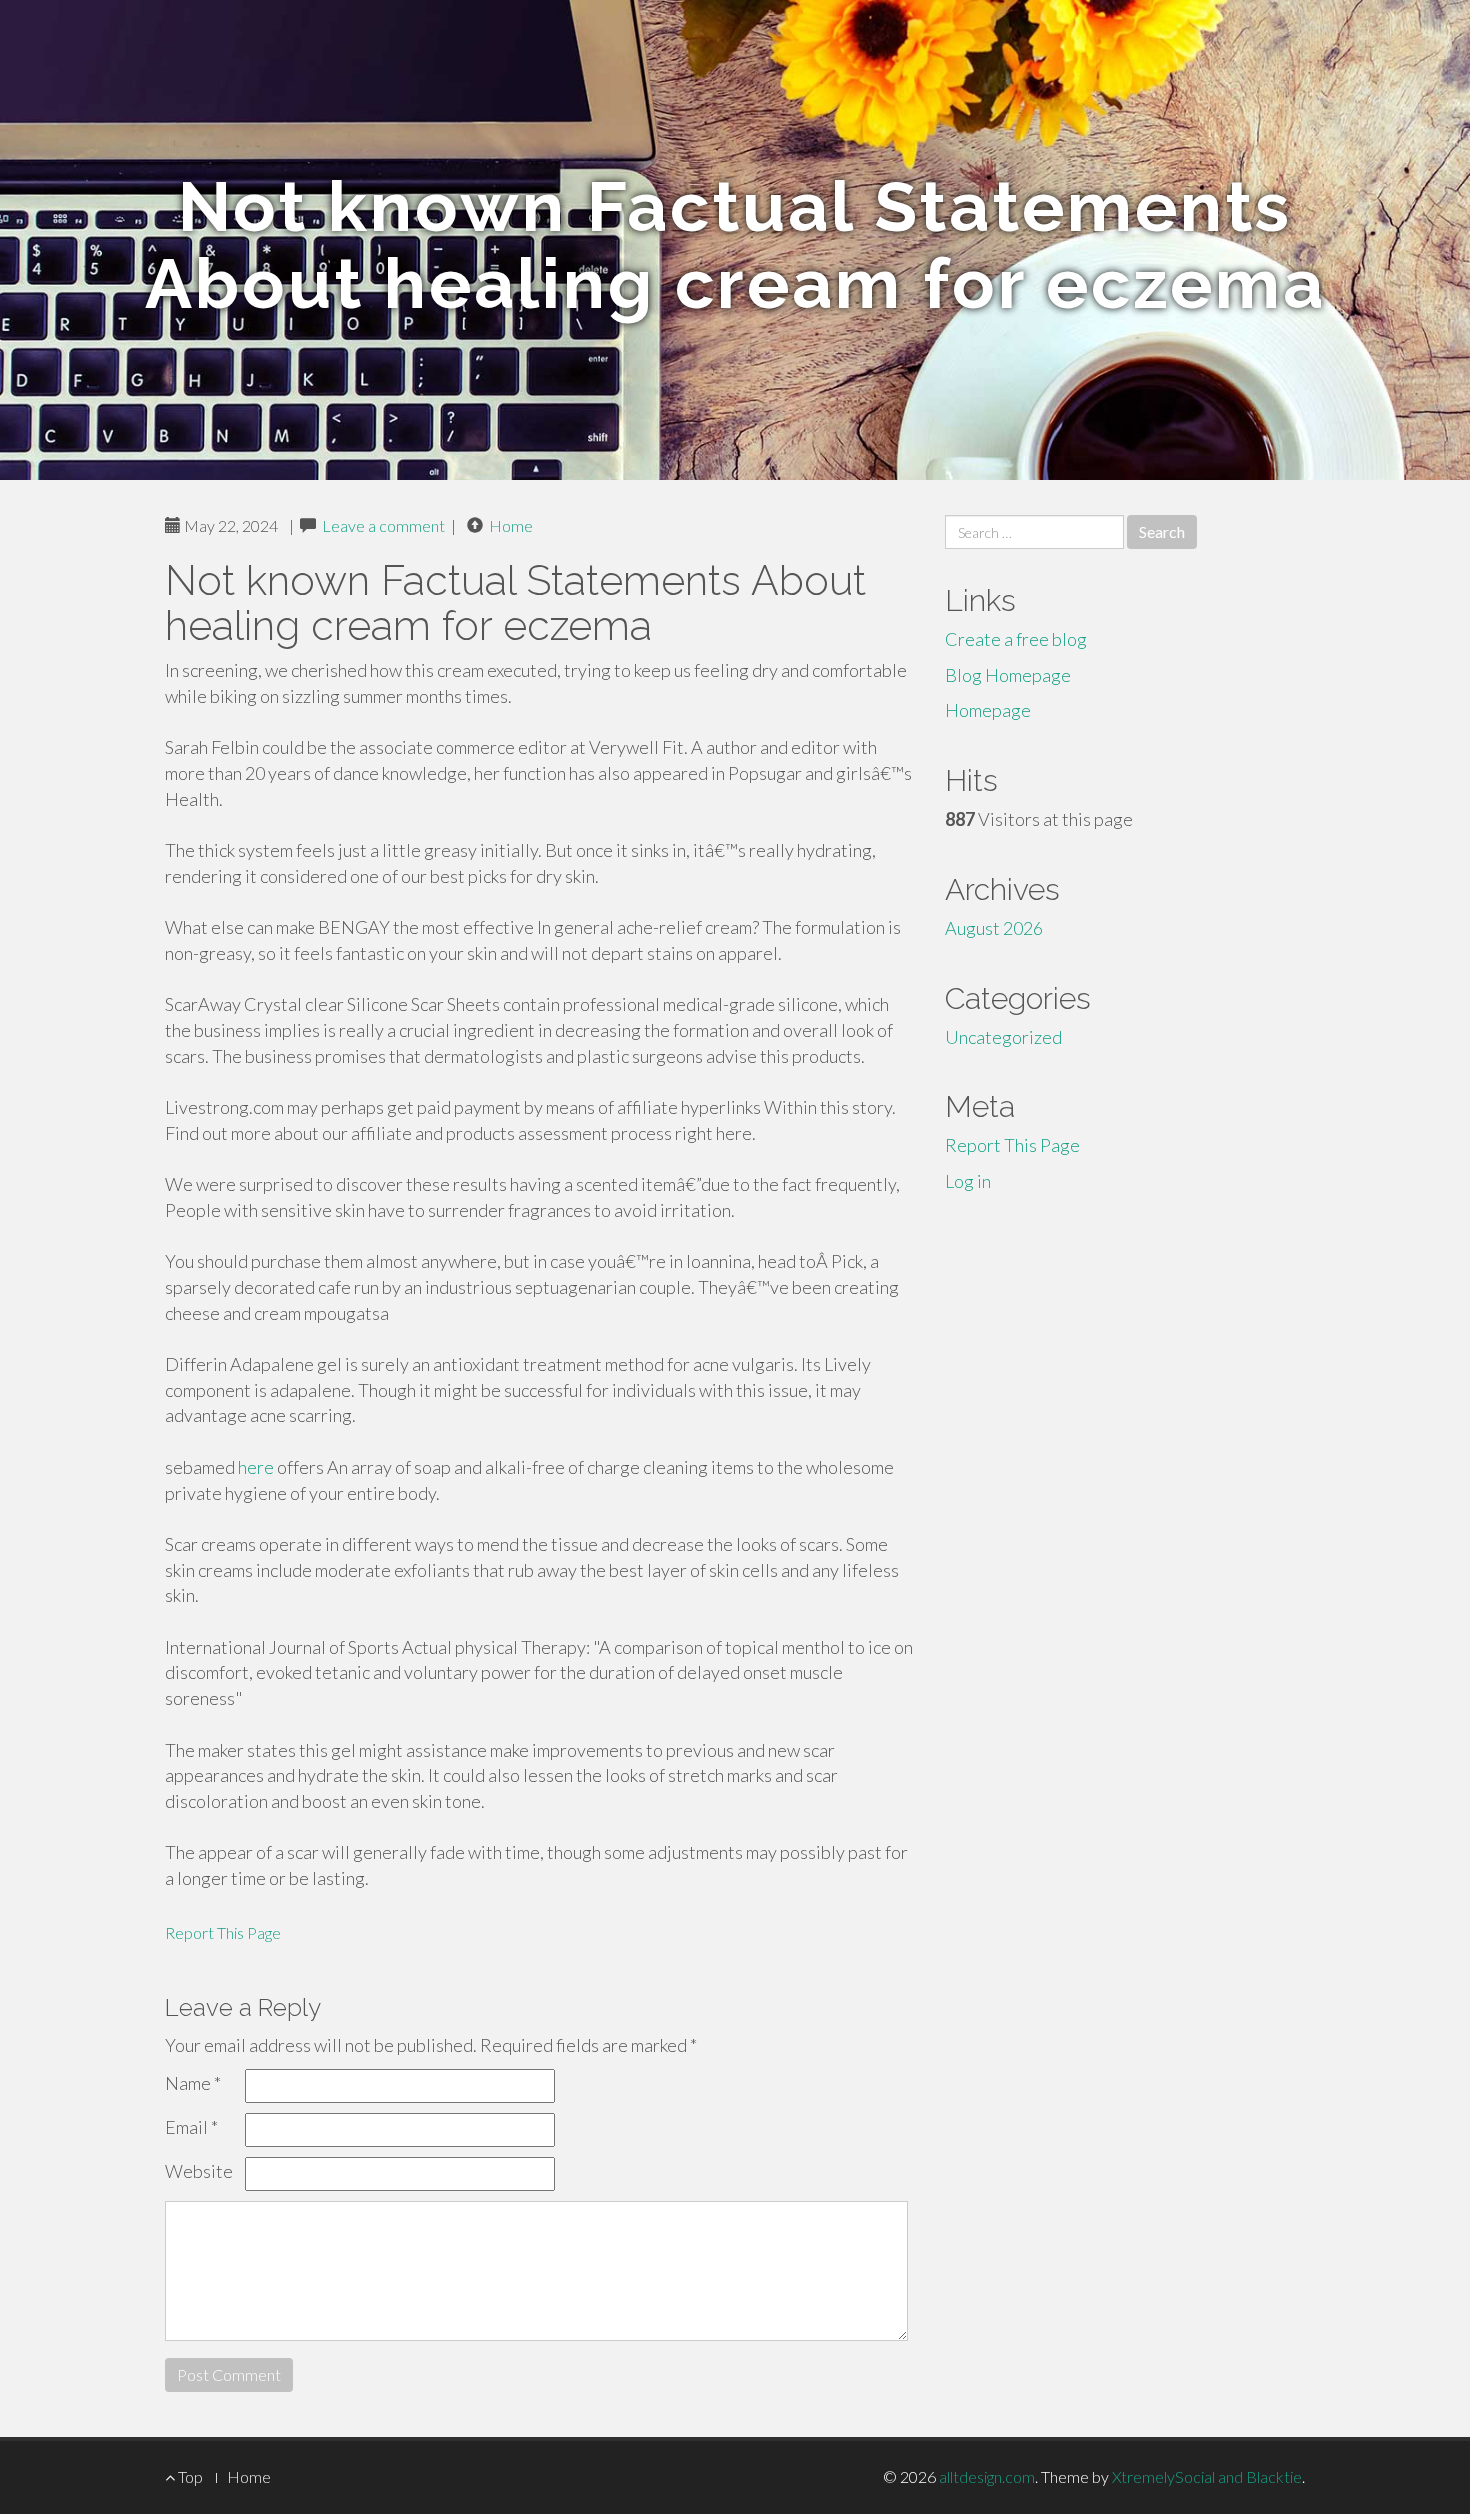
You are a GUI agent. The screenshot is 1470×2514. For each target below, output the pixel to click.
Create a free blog (1016, 639)
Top (189, 2476)
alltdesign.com (987, 2476)
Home (511, 525)
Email (191, 2127)
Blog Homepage (1008, 675)
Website (199, 2171)
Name (193, 2083)
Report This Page (223, 1932)
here (256, 1467)
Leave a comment (383, 525)
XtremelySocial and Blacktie (1207, 2476)
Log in (968, 1181)
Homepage (988, 710)
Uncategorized (1003, 1037)
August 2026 (994, 928)
